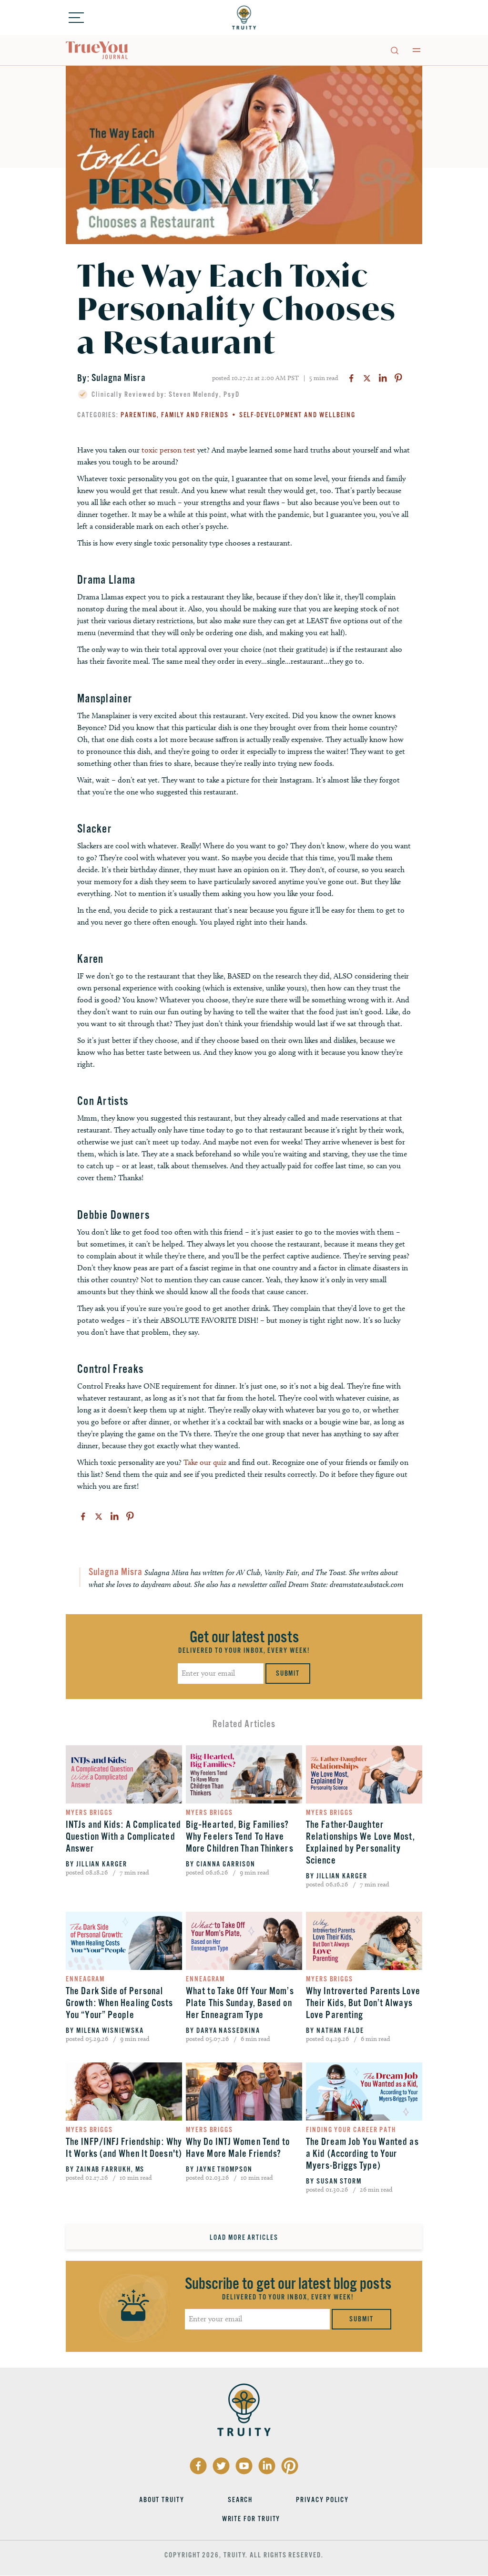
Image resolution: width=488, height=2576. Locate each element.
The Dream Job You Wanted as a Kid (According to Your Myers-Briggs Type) (362, 2154)
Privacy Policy (322, 2500)
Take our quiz (205, 1462)
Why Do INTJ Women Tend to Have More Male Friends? (238, 2148)
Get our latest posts (244, 1637)
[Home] (244, 18)
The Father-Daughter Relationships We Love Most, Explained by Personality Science (361, 1843)
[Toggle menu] (76, 18)
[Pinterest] (398, 378)
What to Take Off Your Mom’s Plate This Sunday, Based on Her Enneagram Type (240, 2003)
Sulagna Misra (118, 378)
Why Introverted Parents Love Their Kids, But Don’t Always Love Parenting (363, 2003)
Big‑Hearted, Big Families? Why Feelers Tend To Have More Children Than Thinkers (240, 1837)
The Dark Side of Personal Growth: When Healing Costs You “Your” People (120, 2003)
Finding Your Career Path (351, 2130)
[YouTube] (244, 2466)
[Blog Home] (97, 51)
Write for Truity (251, 2519)
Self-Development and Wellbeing (298, 415)
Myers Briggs (89, 1813)
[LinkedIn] (383, 378)
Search (240, 2500)
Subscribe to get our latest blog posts (288, 2284)
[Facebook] (351, 378)
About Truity (162, 2500)
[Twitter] (367, 378)
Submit (288, 1673)
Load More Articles (244, 2237)
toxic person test (168, 450)
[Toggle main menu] (417, 50)
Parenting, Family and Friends (175, 415)
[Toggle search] (394, 50)
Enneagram (85, 1979)
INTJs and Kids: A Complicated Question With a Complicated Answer (123, 1837)
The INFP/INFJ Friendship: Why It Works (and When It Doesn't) (124, 2148)
